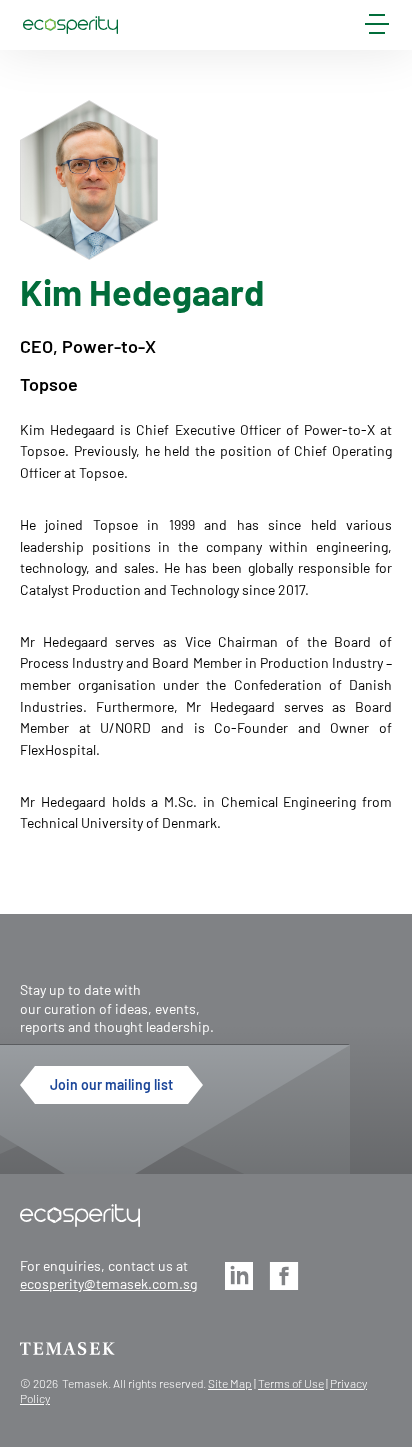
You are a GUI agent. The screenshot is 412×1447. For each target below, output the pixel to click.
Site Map (230, 1383)
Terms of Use (291, 1383)
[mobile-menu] (377, 28)
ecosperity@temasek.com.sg (108, 1283)
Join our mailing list (111, 1084)
